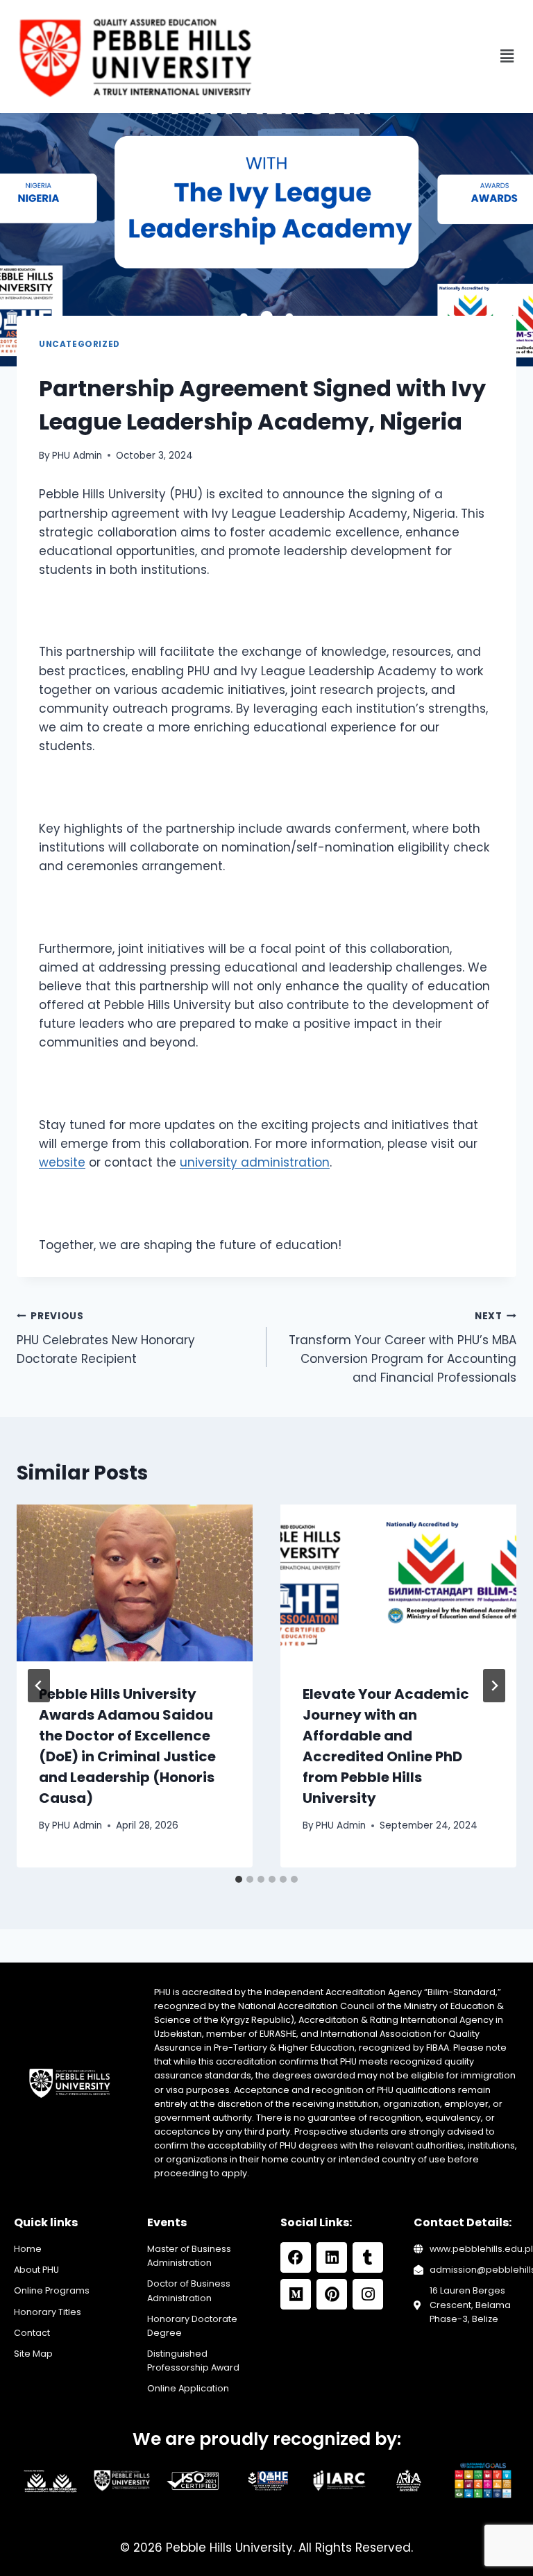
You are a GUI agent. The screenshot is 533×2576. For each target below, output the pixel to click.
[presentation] (135, 1583)
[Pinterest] (332, 2294)
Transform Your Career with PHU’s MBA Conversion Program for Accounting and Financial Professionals (403, 1348)
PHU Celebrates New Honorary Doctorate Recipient (106, 1338)
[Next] (494, 1686)
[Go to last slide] (39, 1686)
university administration (255, 1162)
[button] (507, 56)
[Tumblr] (368, 2257)
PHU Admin (77, 456)
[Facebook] (296, 2257)
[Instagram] (368, 2294)
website (62, 1162)
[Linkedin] (332, 2257)
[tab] (239, 1879)
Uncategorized (79, 344)
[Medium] (296, 2294)
